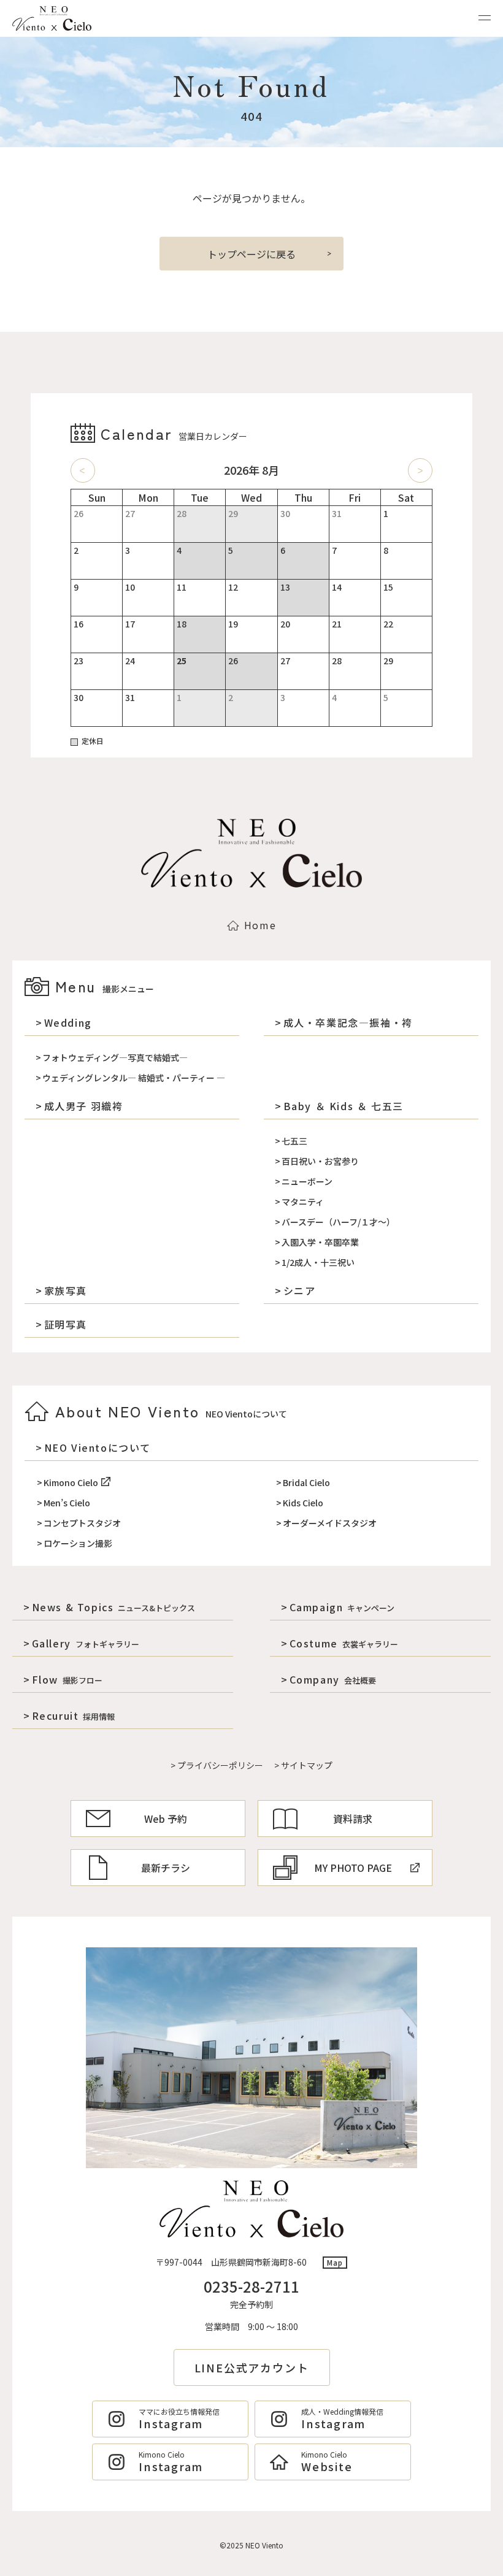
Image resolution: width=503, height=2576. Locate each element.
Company (333, 1679)
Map (335, 2262)
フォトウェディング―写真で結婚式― (115, 1057)
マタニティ (303, 1202)
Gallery (86, 1643)
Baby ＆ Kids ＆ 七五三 (344, 1106)
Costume (344, 1643)
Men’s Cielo (67, 1503)
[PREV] (83, 470)
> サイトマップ (303, 1765)
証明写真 (66, 1324)
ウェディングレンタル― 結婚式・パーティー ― (134, 1078)
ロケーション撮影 (78, 1543)
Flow (67, 1679)
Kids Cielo (303, 1503)
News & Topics (113, 1607)
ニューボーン (307, 1181)
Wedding (68, 1022)
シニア (299, 1290)
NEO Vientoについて (98, 1447)
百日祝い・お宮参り (320, 1161)
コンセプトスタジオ (82, 1523)
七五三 (294, 1141)
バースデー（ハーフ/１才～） (338, 1222)
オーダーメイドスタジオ (330, 1523)
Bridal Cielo (306, 1482)
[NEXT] (420, 470)
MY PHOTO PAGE (353, 1868)
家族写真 (66, 1290)
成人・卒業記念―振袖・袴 (348, 1022)
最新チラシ (166, 1868)
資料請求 (353, 1819)
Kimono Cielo (71, 1482)
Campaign (342, 1607)
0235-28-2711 (251, 2286)
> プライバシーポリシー (217, 1765)
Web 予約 (166, 1819)
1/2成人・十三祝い (318, 1262)
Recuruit (73, 1715)
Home (260, 925)
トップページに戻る (251, 254)
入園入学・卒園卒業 (320, 1242)
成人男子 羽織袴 (83, 1106)
